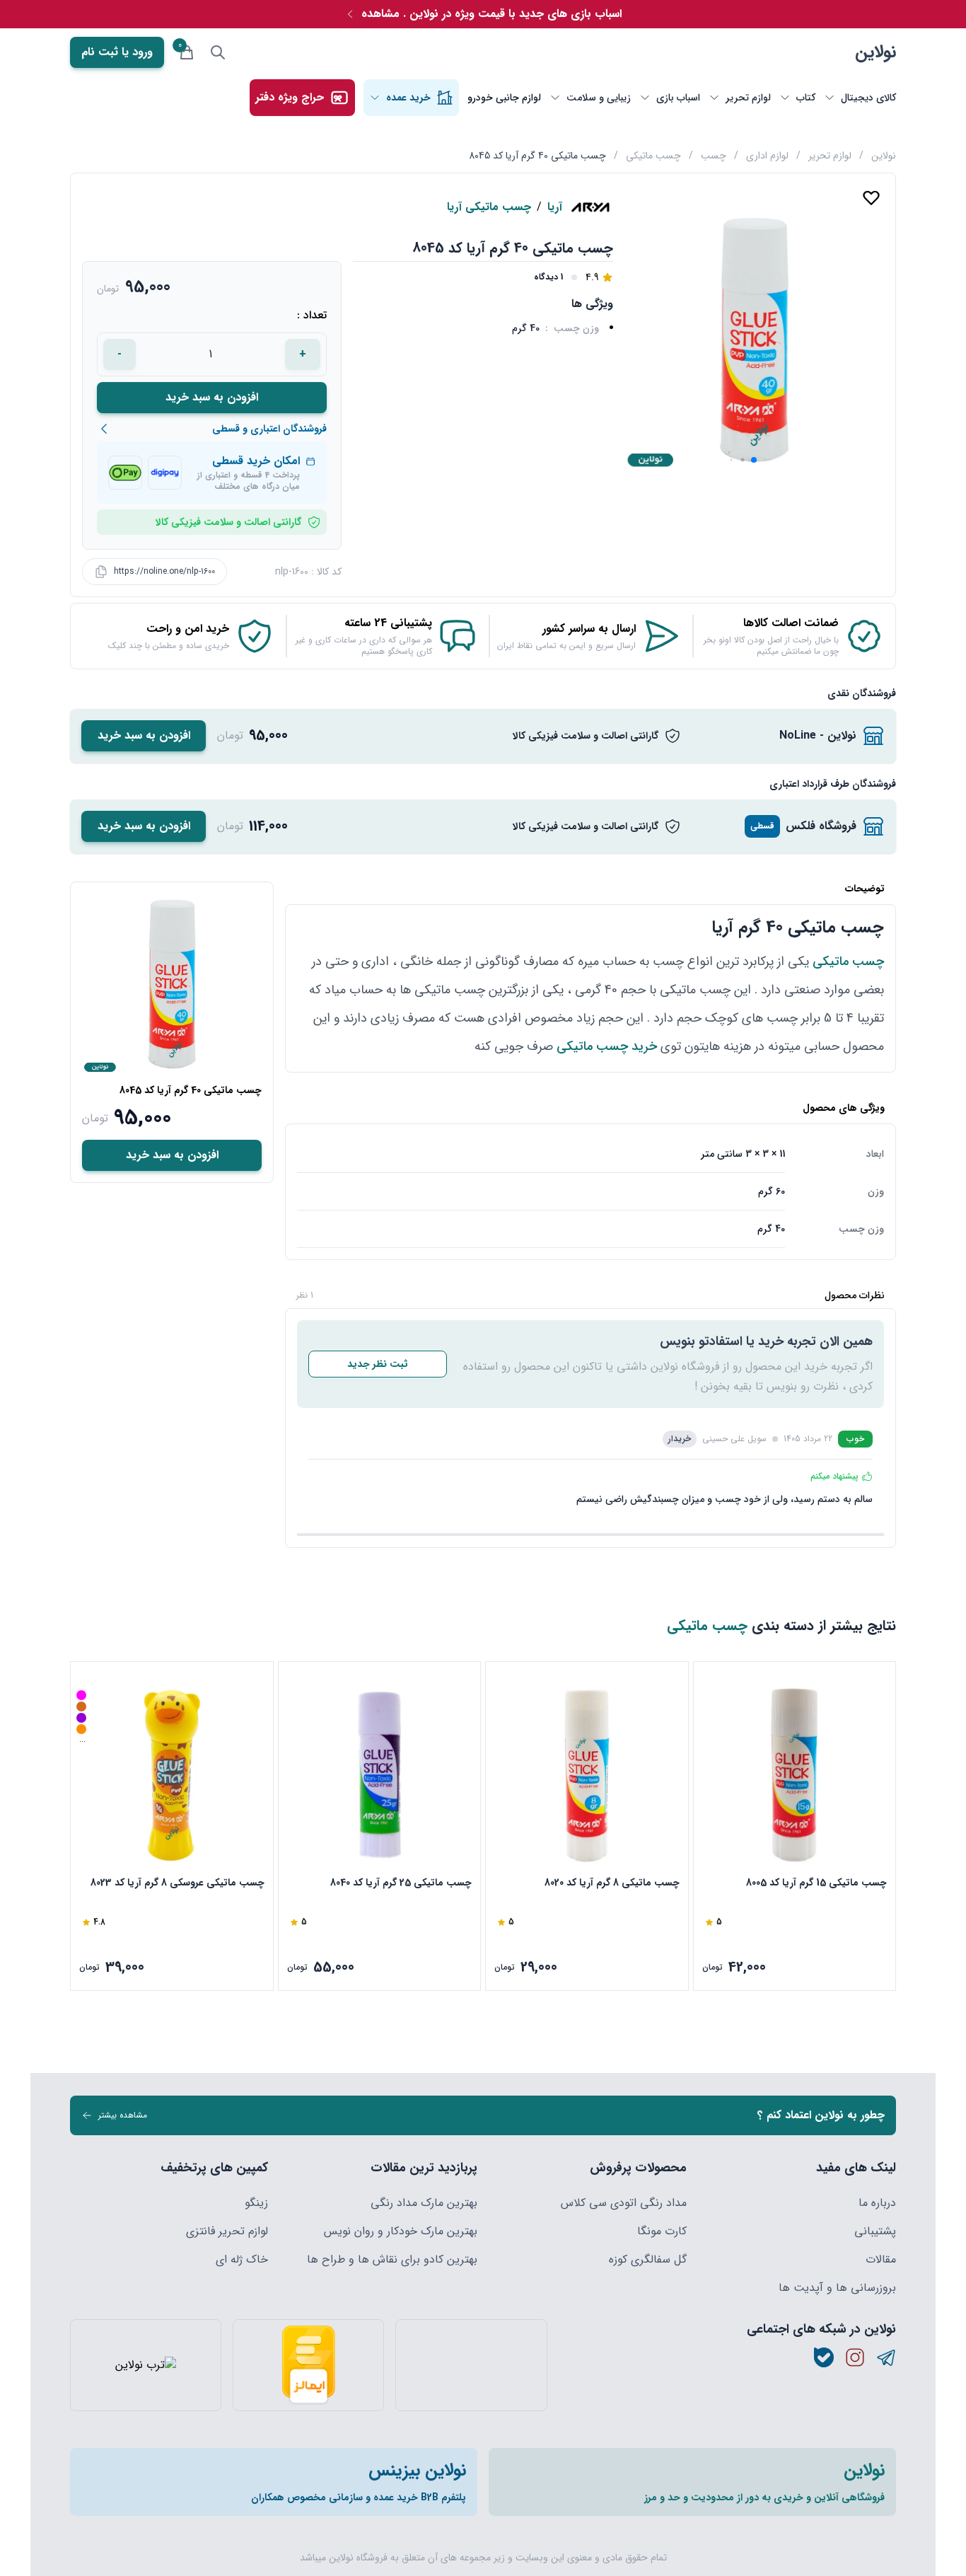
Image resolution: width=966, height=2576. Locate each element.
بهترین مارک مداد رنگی (424, 2203)
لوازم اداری (767, 156)
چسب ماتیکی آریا (489, 207)
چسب (714, 156)
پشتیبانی (875, 2231)
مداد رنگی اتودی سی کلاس (624, 2203)
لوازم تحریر (830, 156)
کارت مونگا (662, 2231)
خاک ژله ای (242, 2260)
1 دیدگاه (548, 277)
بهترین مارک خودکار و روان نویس (401, 2231)
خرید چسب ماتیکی (607, 1046)
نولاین (875, 52)
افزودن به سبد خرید (212, 397)
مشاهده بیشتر (123, 2115)
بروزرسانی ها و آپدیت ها (837, 2288)
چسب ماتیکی (653, 156)
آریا (555, 207)
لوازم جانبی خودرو (504, 98)
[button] (754, 460)
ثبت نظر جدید (378, 1364)
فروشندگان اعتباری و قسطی (269, 429)
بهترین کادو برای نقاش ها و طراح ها (392, 2260)
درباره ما (877, 2203)
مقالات (881, 2260)
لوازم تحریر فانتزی (227, 2231)
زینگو (256, 2203)
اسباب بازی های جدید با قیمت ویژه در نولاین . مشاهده (491, 14)
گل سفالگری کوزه (648, 2260)
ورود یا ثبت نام (117, 52)
